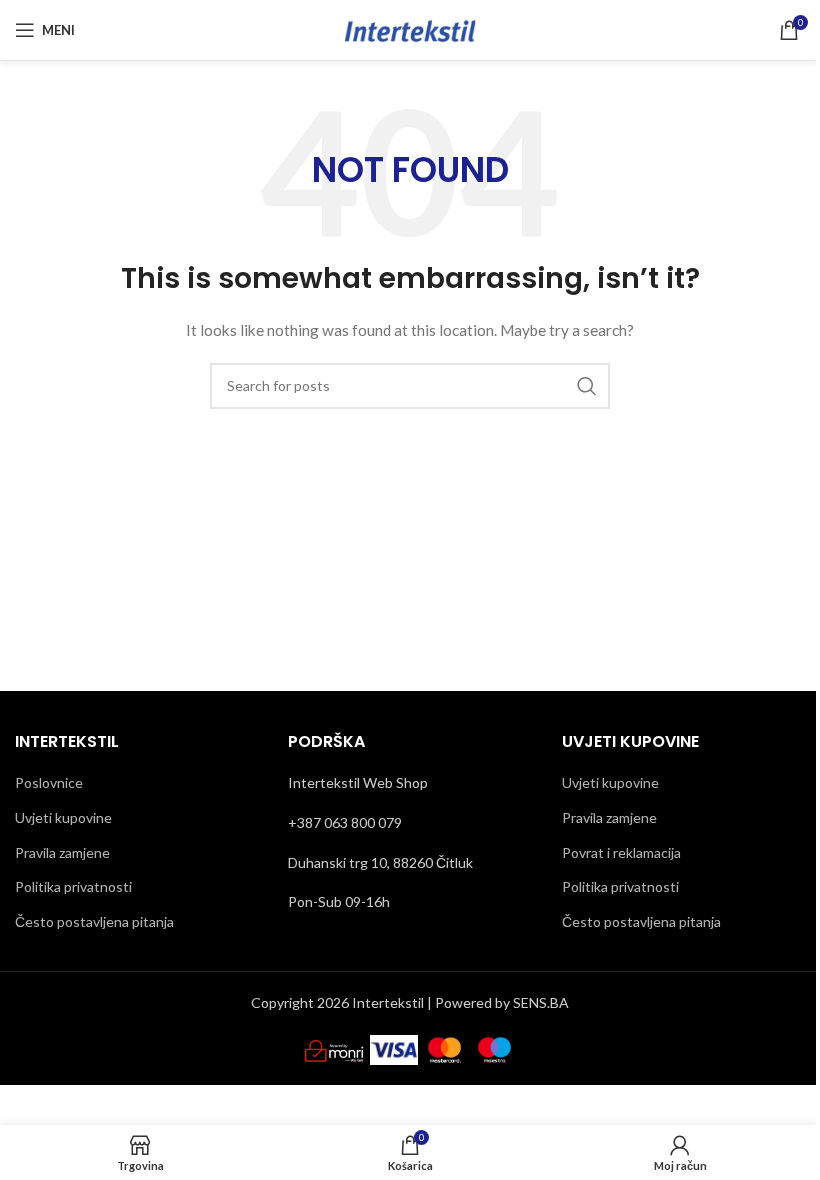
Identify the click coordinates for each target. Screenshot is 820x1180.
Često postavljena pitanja (94, 921)
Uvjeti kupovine (63, 817)
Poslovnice (49, 782)
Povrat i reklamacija (621, 852)
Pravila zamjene (62, 852)
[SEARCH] (587, 386)
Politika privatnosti (73, 886)
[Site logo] (410, 28)
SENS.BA (541, 1002)
